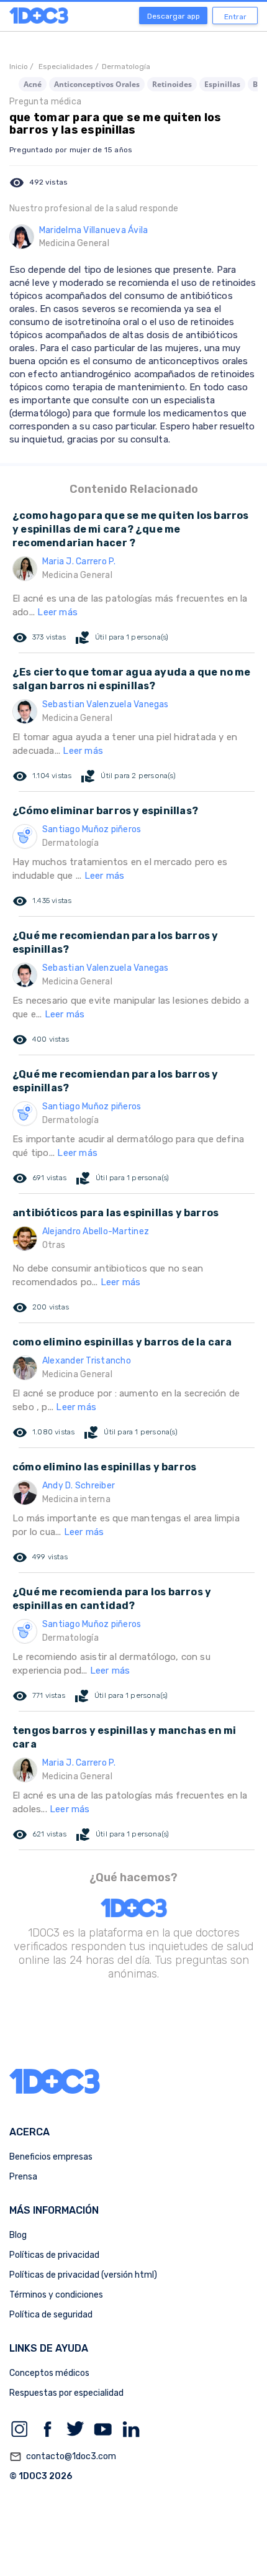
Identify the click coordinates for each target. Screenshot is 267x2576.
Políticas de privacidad (54, 2255)
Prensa (23, 2177)
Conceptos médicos (49, 2373)
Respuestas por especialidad (66, 2393)
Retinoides (172, 84)
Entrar (235, 17)
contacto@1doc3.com (63, 2457)
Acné (33, 84)
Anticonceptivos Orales (97, 84)
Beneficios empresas (51, 2157)
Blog (18, 2235)
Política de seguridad (51, 2315)
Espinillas (222, 84)
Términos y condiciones (56, 2295)
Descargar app (174, 16)
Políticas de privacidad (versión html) (83, 2275)
